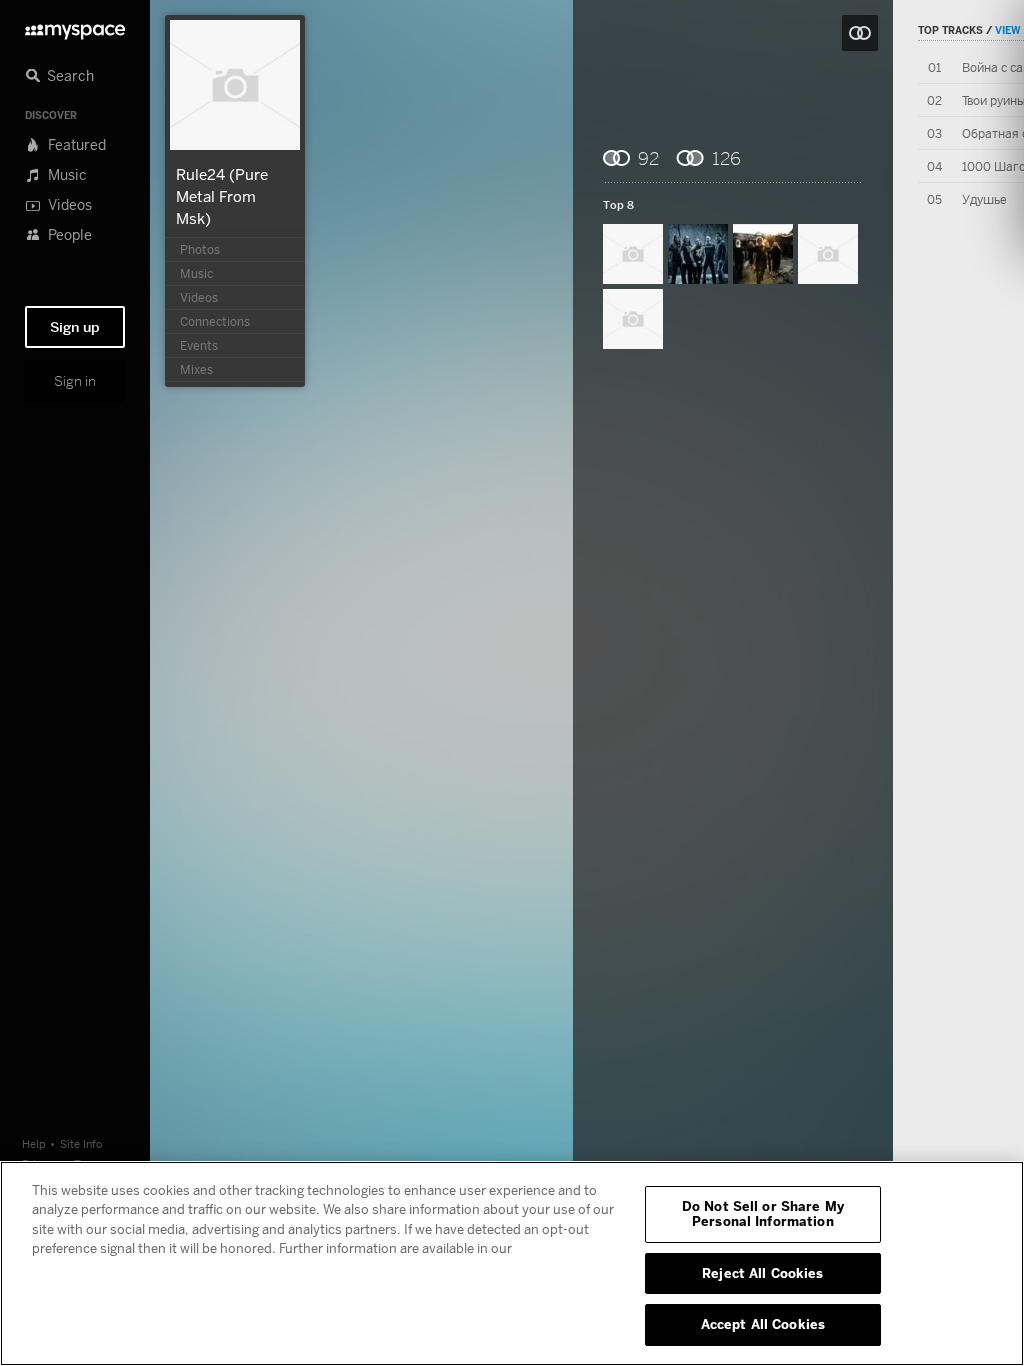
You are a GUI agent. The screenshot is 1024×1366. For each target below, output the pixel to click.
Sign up (75, 327)
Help (34, 1143)
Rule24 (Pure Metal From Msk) (222, 196)
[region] (512, 1263)
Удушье (984, 199)
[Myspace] (75, 26)
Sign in (75, 381)
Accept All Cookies (763, 1324)
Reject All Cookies (762, 1273)
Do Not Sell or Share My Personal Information (763, 1214)
